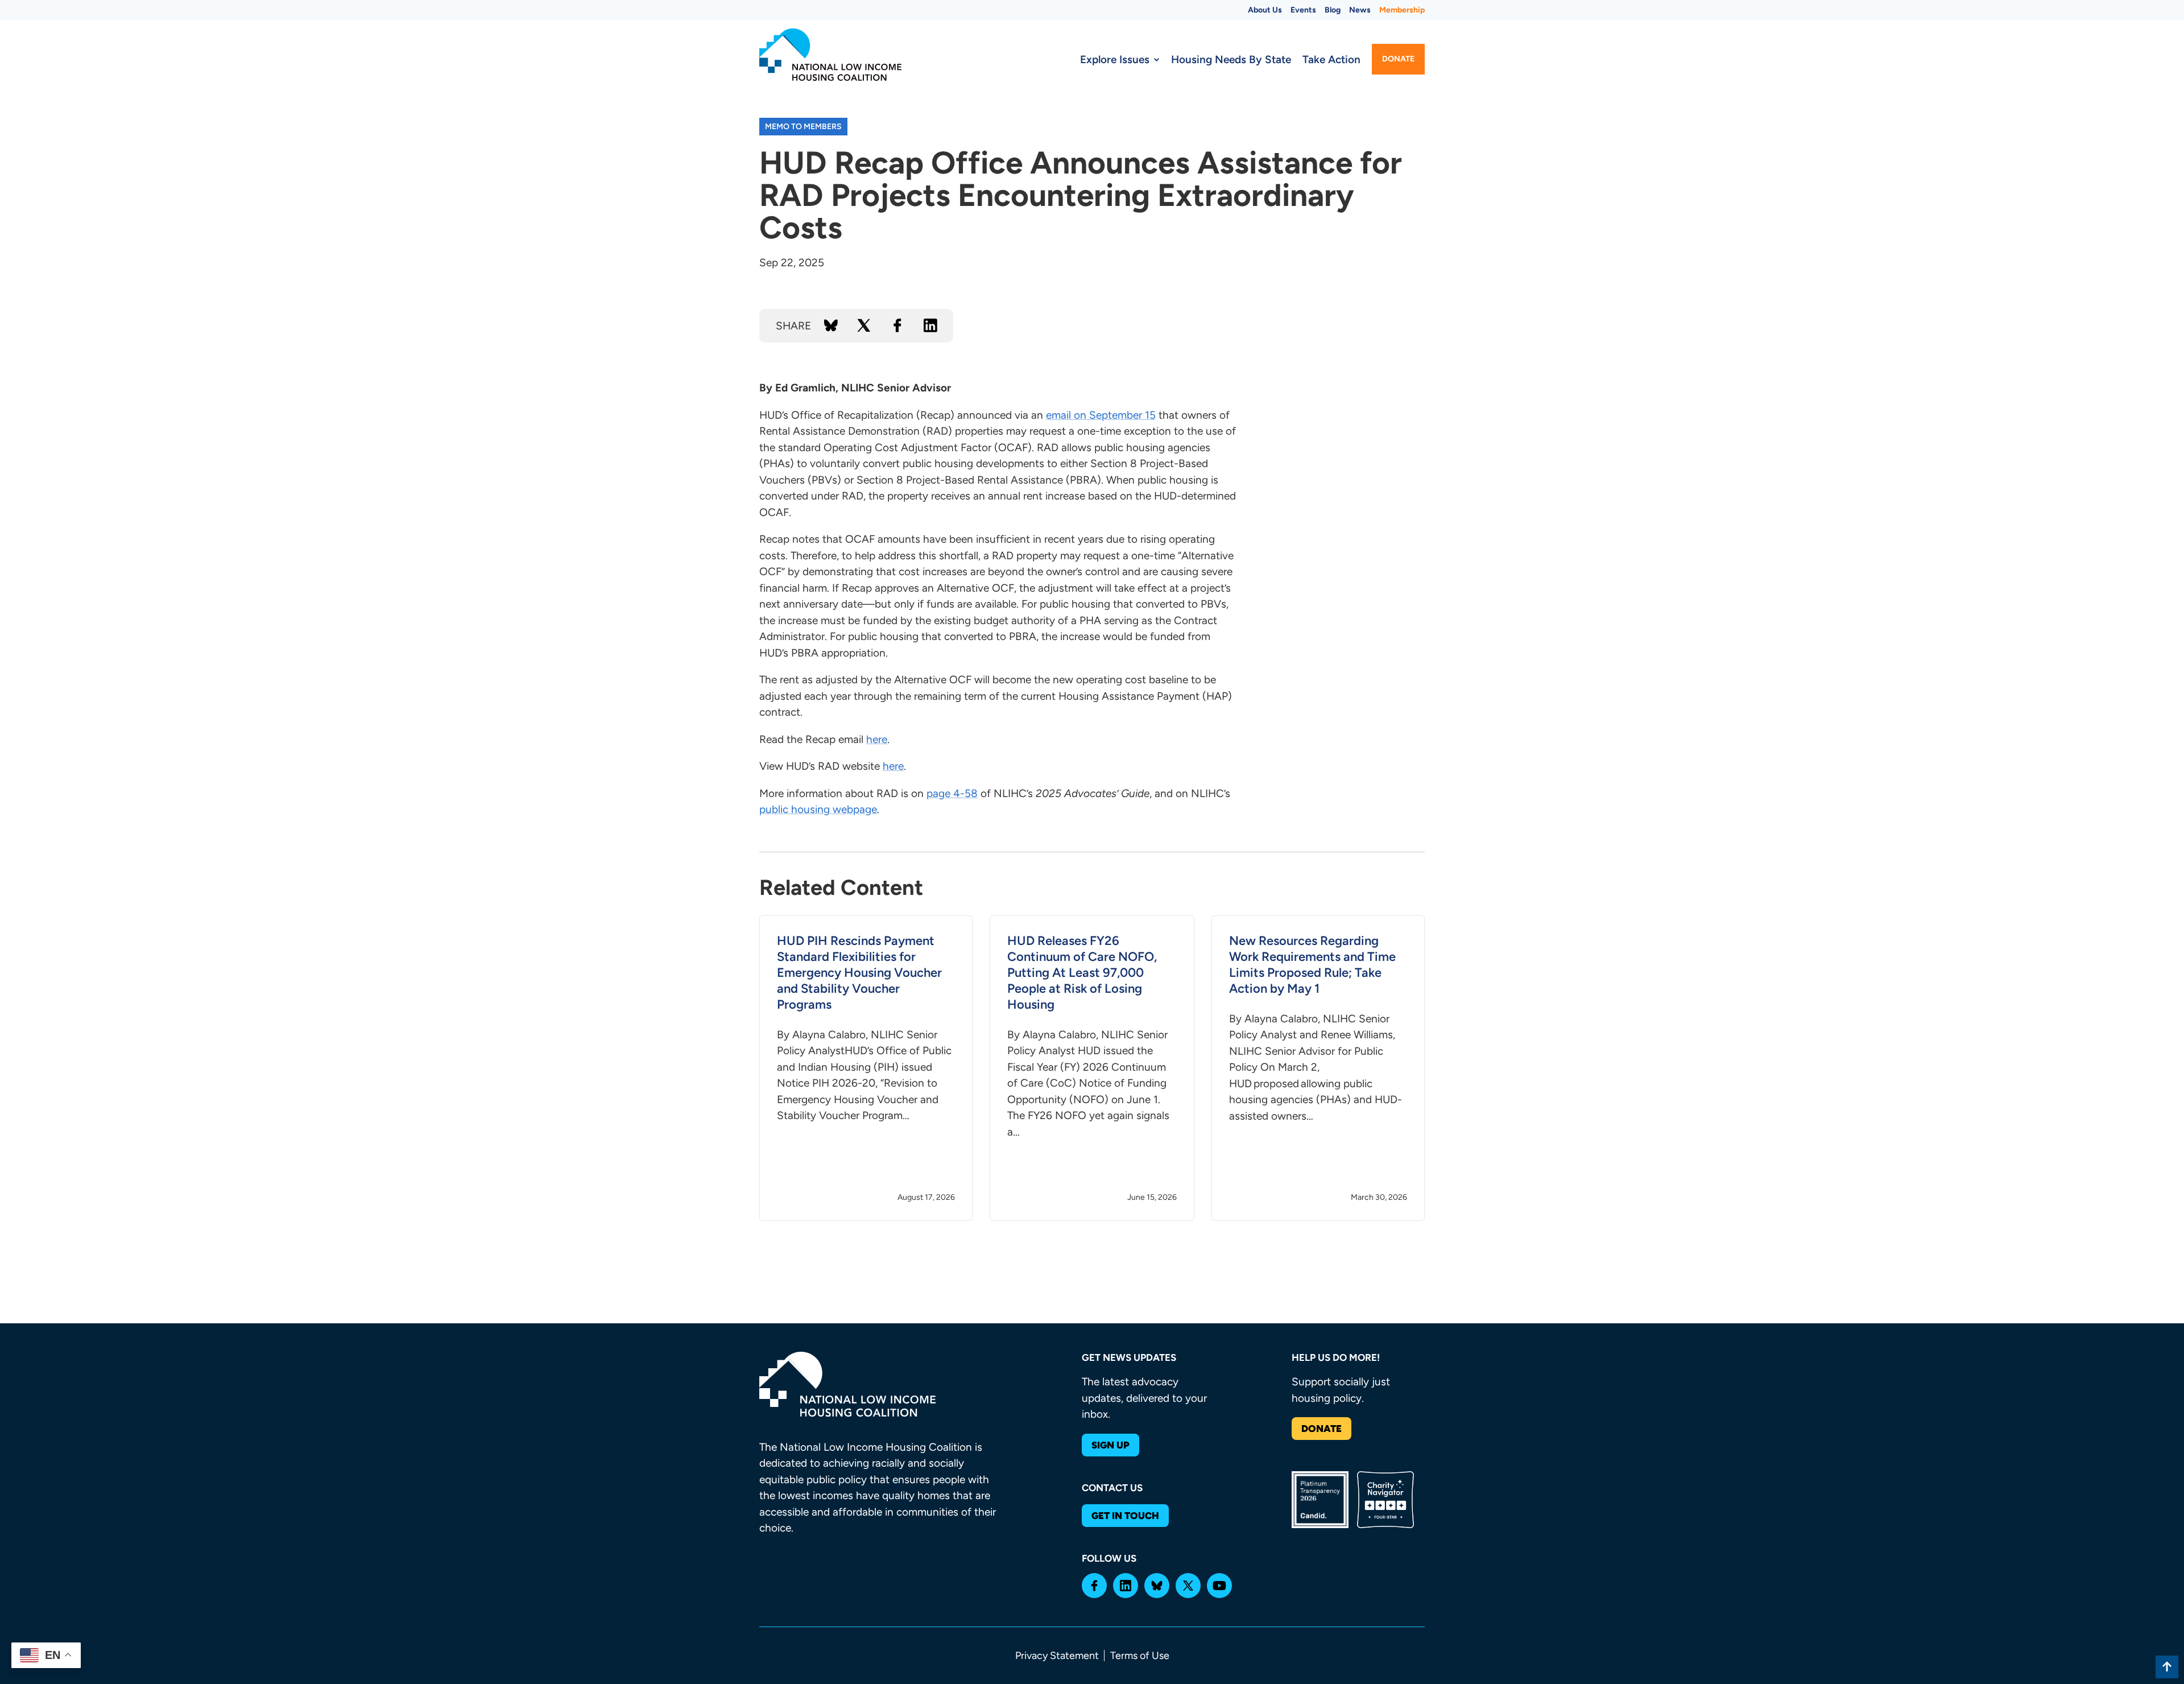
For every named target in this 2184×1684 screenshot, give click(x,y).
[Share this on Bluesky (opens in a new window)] (831, 325)
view (866, 1068)
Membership (1402, 10)
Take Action (1331, 59)
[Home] (830, 55)
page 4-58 (952, 793)
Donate (1398, 59)
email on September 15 (1101, 415)
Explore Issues (1115, 59)
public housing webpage (818, 809)
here (877, 739)
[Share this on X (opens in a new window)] (864, 325)
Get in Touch (1125, 1516)
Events (1303, 10)
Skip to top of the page (2167, 1667)
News (1360, 10)
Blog (1333, 10)
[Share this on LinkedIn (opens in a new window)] (930, 325)
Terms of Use (1140, 1656)
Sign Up (1110, 1445)
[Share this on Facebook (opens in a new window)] (897, 325)
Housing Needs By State (1231, 59)
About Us (1265, 10)
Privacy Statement (1057, 1656)
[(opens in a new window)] (1094, 1586)
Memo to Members (803, 127)
